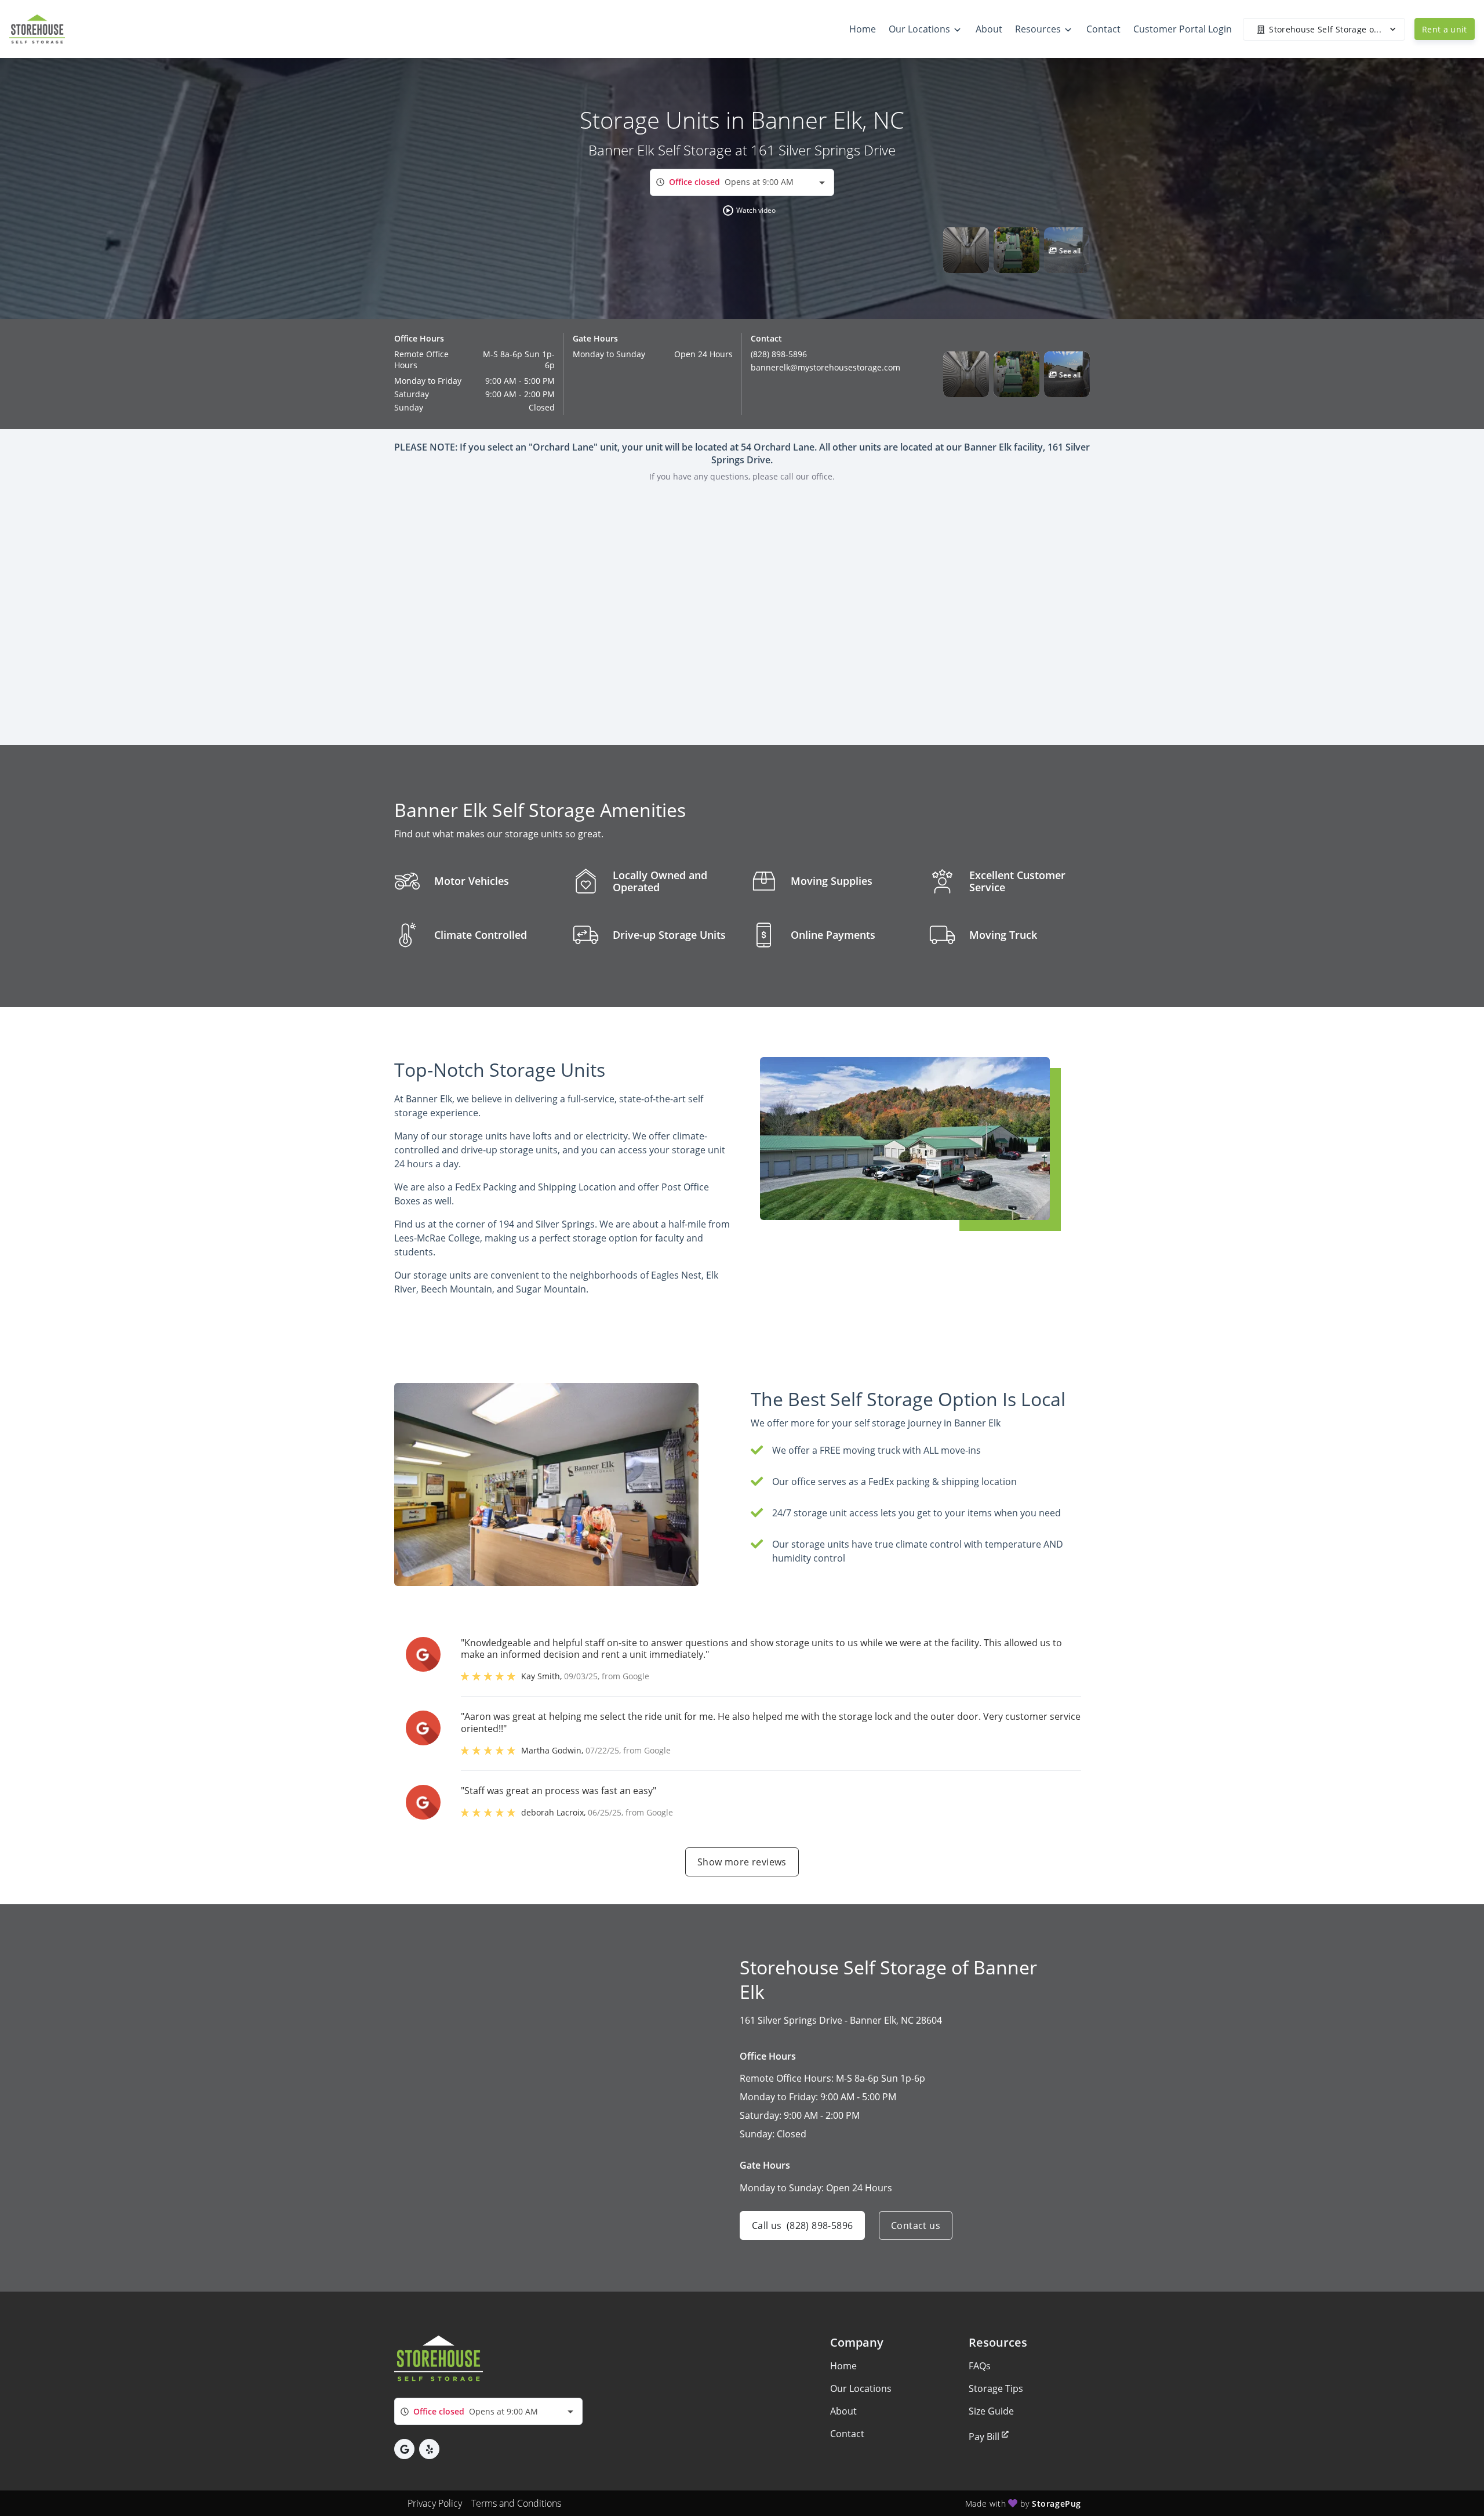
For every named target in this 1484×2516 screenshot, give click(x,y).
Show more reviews (742, 1862)
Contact (847, 2434)
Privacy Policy (435, 2503)
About (843, 2411)
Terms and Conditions (516, 2503)
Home (843, 2366)
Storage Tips (996, 2388)
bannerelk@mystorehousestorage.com (825, 367)
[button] (750, 210)
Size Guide (991, 2411)
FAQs (980, 2366)
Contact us (916, 2225)
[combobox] (742, 182)
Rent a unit (1445, 29)
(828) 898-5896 (779, 354)
